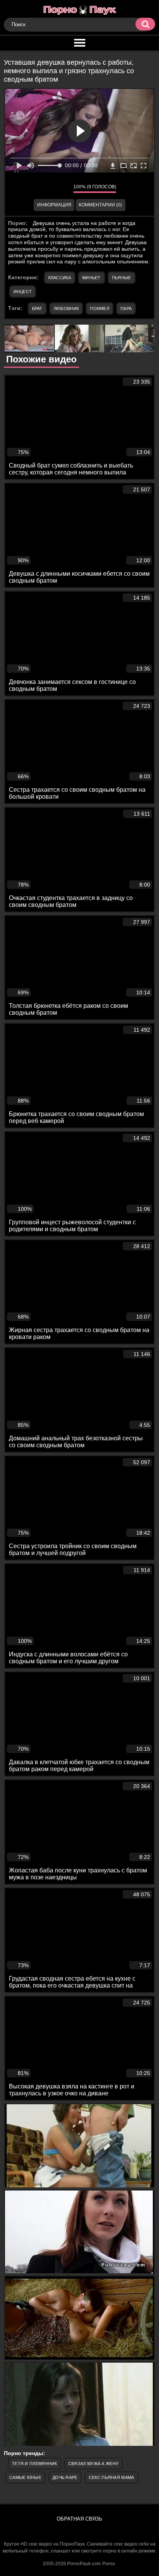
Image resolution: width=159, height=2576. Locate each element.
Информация (54, 205)
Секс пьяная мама (112, 2477)
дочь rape (65, 2477)
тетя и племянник (35, 2464)
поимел (100, 308)
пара (126, 308)
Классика (60, 278)
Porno (109, 2564)
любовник (66, 308)
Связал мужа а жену (93, 2464)
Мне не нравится (62, 188)
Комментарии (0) (100, 205)
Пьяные (122, 278)
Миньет (91, 278)
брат (37, 308)
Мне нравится (44, 188)
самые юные (25, 2477)
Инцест (23, 292)
